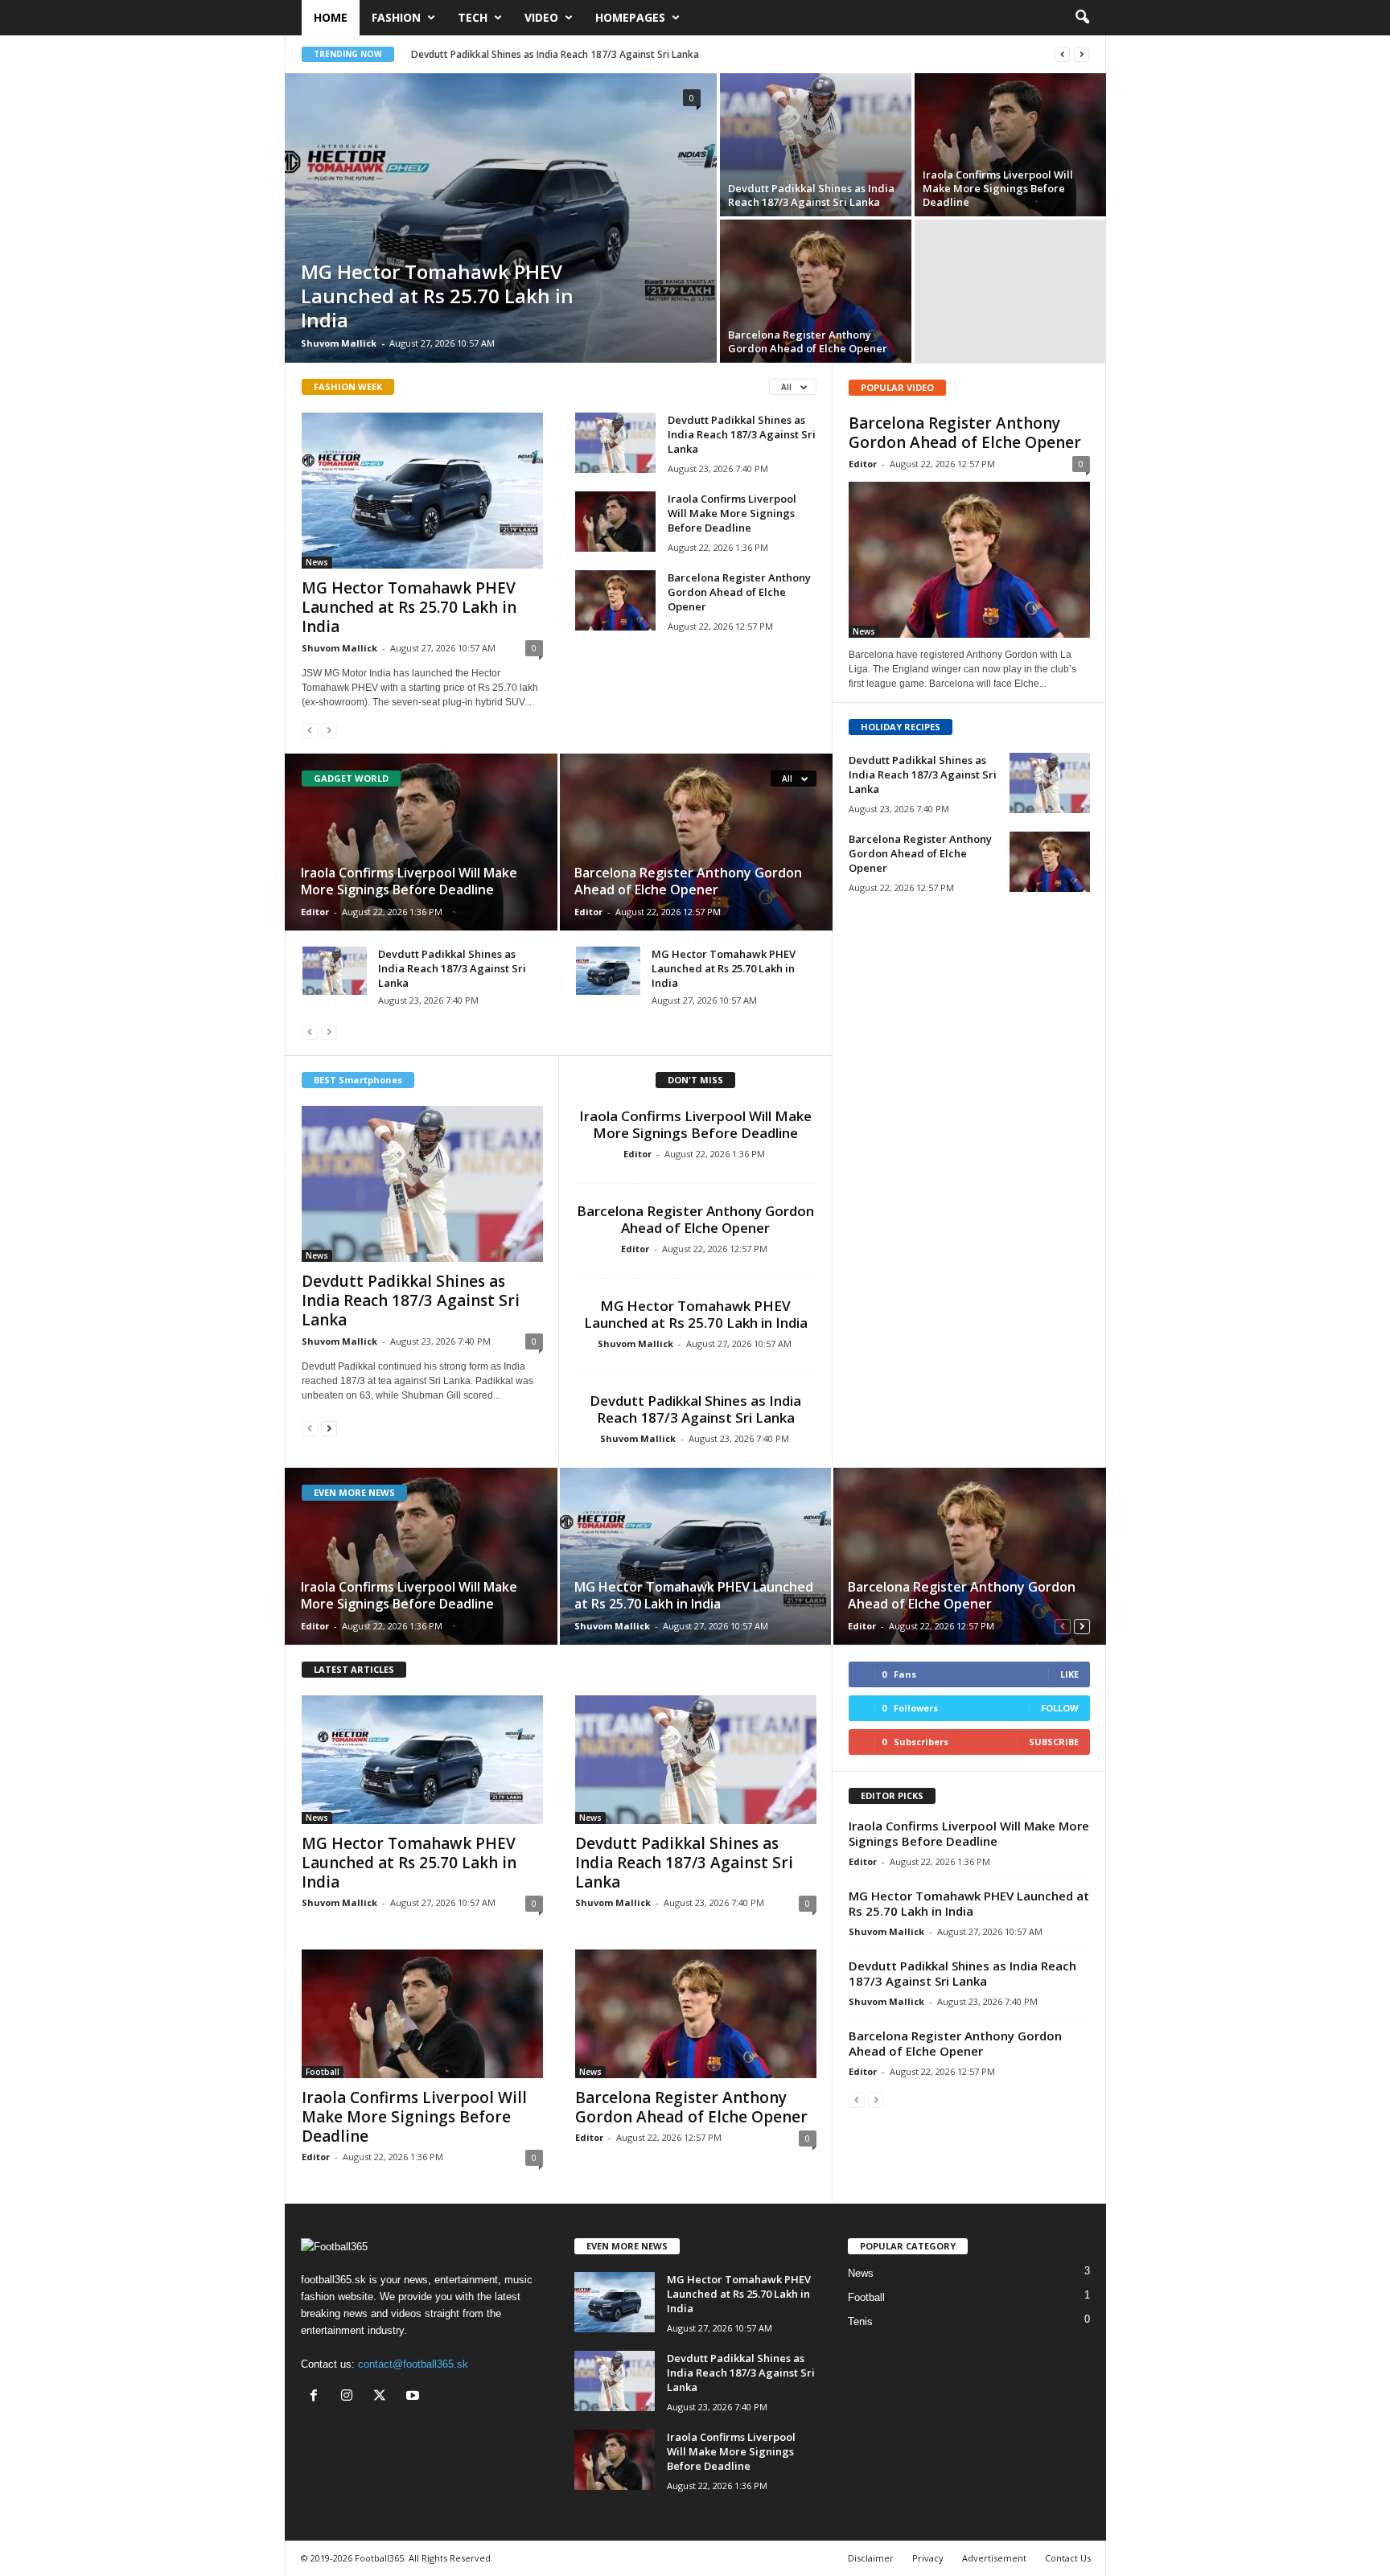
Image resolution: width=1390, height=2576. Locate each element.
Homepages (630, 17)
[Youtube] (415, 2397)
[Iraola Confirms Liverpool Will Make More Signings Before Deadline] (1010, 145)
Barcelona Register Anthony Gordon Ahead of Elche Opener (808, 341)
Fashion (396, 17)
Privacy (928, 2558)
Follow (1060, 1708)
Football (323, 2072)
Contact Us (1068, 2558)
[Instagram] (350, 2397)
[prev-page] (310, 730)
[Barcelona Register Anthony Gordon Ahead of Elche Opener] (816, 291)
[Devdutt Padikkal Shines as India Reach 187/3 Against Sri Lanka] (816, 145)
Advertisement (994, 2558)
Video (541, 17)
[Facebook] (317, 2397)
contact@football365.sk (413, 2364)
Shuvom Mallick (339, 343)
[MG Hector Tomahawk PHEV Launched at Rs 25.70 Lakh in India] (501, 218)
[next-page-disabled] (329, 730)
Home (331, 17)
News (317, 562)
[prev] (1062, 54)
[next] (1082, 54)
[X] (383, 2397)
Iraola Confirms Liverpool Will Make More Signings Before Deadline (998, 188)
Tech (473, 17)
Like (1069, 1674)
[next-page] (329, 1428)
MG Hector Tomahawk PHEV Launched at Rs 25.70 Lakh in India (437, 296)
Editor (315, 912)
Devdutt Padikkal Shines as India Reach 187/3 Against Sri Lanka (555, 54)
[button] (1082, 18)
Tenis (860, 2321)
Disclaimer (871, 2558)
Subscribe (1054, 1742)
